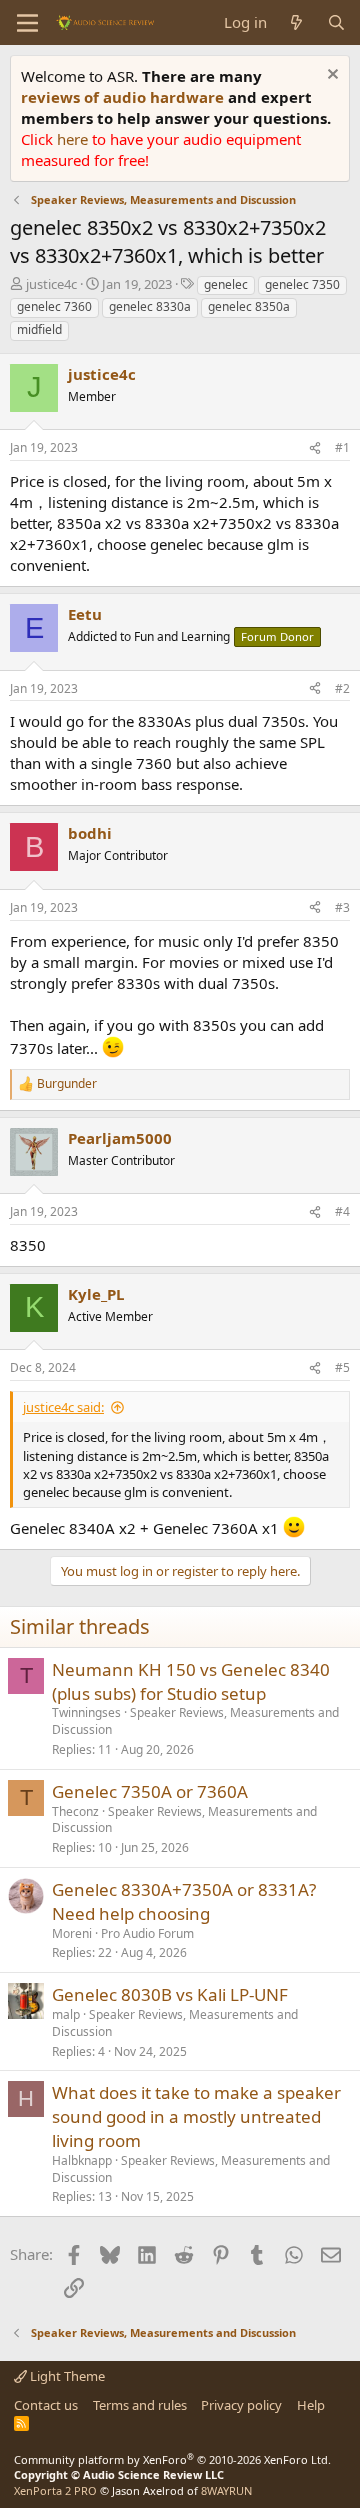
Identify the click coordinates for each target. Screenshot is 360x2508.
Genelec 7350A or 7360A (150, 1791)
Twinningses (86, 1712)
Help (311, 2405)
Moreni (72, 1933)
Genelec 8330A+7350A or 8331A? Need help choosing (184, 1901)
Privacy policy (241, 2405)
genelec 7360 (54, 306)
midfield (39, 329)
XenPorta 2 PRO (55, 2490)
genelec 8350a (249, 306)
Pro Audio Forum (147, 1933)
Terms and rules (140, 2405)
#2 (342, 688)
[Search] (336, 22)
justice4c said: (63, 1407)
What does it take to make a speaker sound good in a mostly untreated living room (196, 2116)
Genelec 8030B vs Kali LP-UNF (170, 1994)
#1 (342, 447)
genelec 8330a (150, 306)
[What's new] (296, 22)
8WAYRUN (226, 2490)
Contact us (46, 2405)
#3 (342, 907)
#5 (342, 1367)
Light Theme (66, 2376)
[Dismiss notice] (330, 76)
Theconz (75, 1811)
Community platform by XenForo (172, 2459)
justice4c (51, 284)
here (74, 139)
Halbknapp (82, 2160)
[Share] (315, 448)
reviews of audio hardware (124, 97)
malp (66, 2014)
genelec (226, 284)
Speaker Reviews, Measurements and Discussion (195, 1721)
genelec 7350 (302, 284)
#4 (342, 1211)
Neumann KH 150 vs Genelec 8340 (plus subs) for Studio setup (191, 1681)
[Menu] (27, 23)
